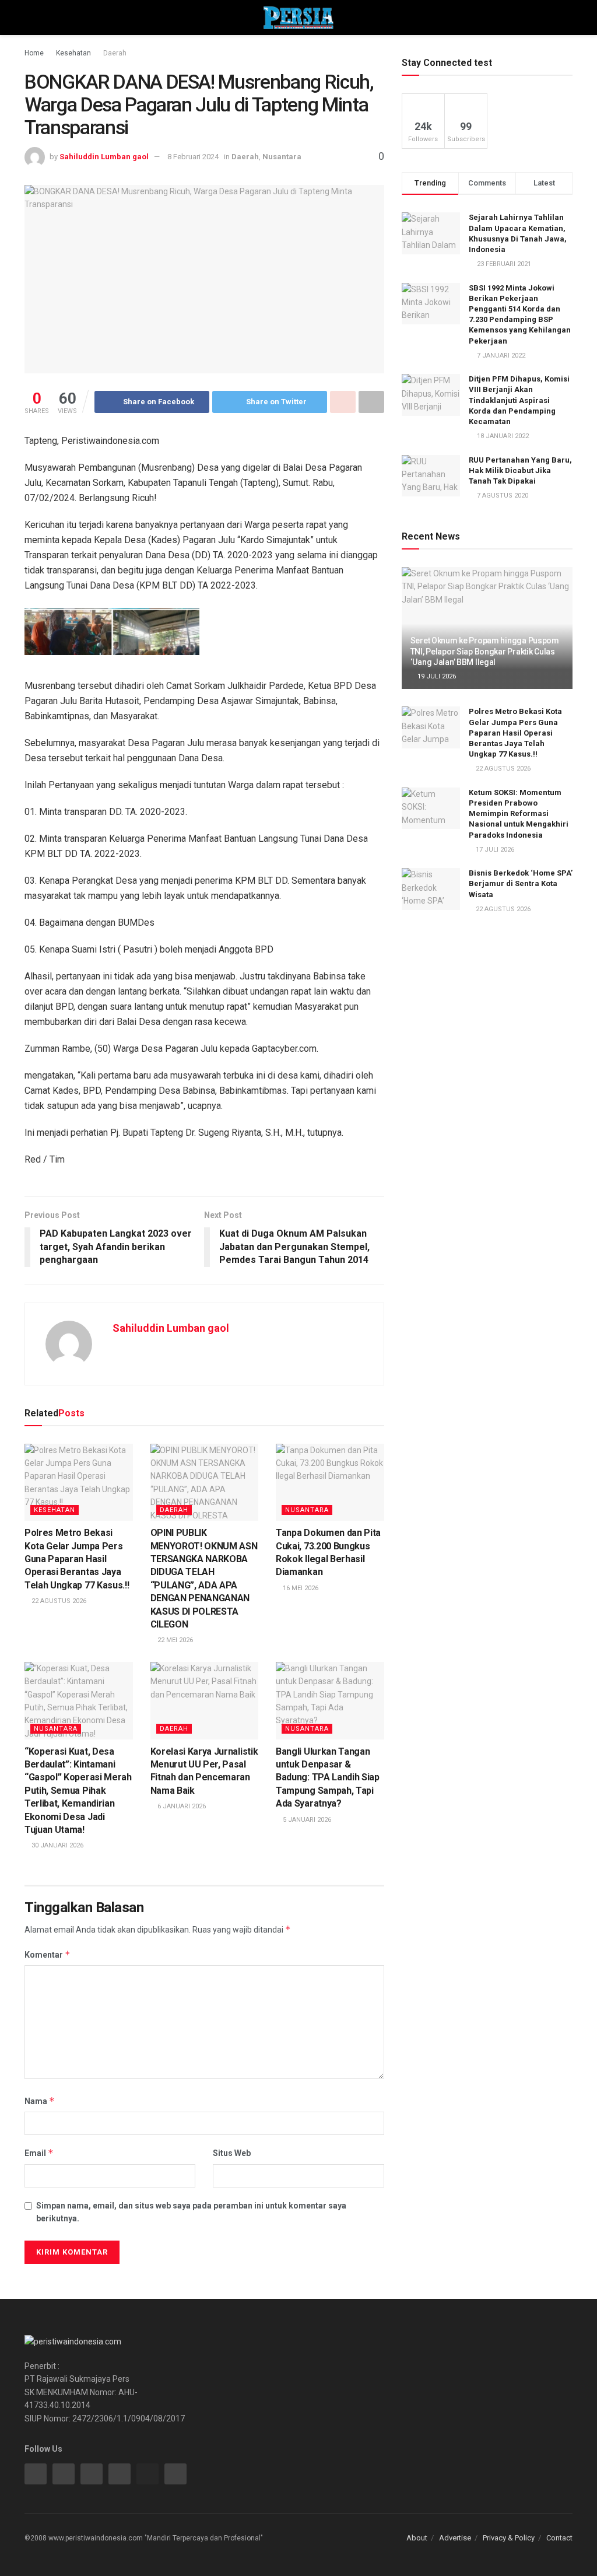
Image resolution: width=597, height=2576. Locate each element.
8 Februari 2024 (193, 157)
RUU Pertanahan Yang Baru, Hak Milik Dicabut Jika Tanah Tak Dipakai (520, 470)
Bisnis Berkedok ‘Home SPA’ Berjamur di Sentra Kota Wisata (521, 883)
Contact (559, 2538)
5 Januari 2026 (306, 1820)
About (417, 2538)
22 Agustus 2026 (58, 1601)
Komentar (48, 1954)
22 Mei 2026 (174, 1640)
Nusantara (282, 157)
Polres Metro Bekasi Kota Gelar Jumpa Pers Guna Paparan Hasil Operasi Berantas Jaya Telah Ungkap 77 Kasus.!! (77, 1559)
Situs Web (232, 2153)
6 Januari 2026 (181, 1806)
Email (39, 2153)
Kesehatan (73, 53)
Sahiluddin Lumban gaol (104, 157)
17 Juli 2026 (494, 850)
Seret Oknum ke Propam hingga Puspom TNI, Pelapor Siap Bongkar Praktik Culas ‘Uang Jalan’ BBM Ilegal (485, 651)
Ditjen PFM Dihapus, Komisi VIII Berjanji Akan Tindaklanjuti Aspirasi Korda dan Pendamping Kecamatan (519, 400)
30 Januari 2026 (57, 1845)
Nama (40, 2101)
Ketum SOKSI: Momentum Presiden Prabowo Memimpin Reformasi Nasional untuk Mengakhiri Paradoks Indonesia (519, 814)
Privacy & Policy (509, 2538)
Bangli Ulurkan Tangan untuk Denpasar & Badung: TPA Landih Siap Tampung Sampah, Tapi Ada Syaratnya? (328, 1778)
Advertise (455, 2538)
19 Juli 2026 (436, 676)
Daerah (115, 53)
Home (34, 53)
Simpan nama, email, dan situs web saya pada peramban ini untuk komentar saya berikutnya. (191, 2212)
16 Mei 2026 (300, 1588)
